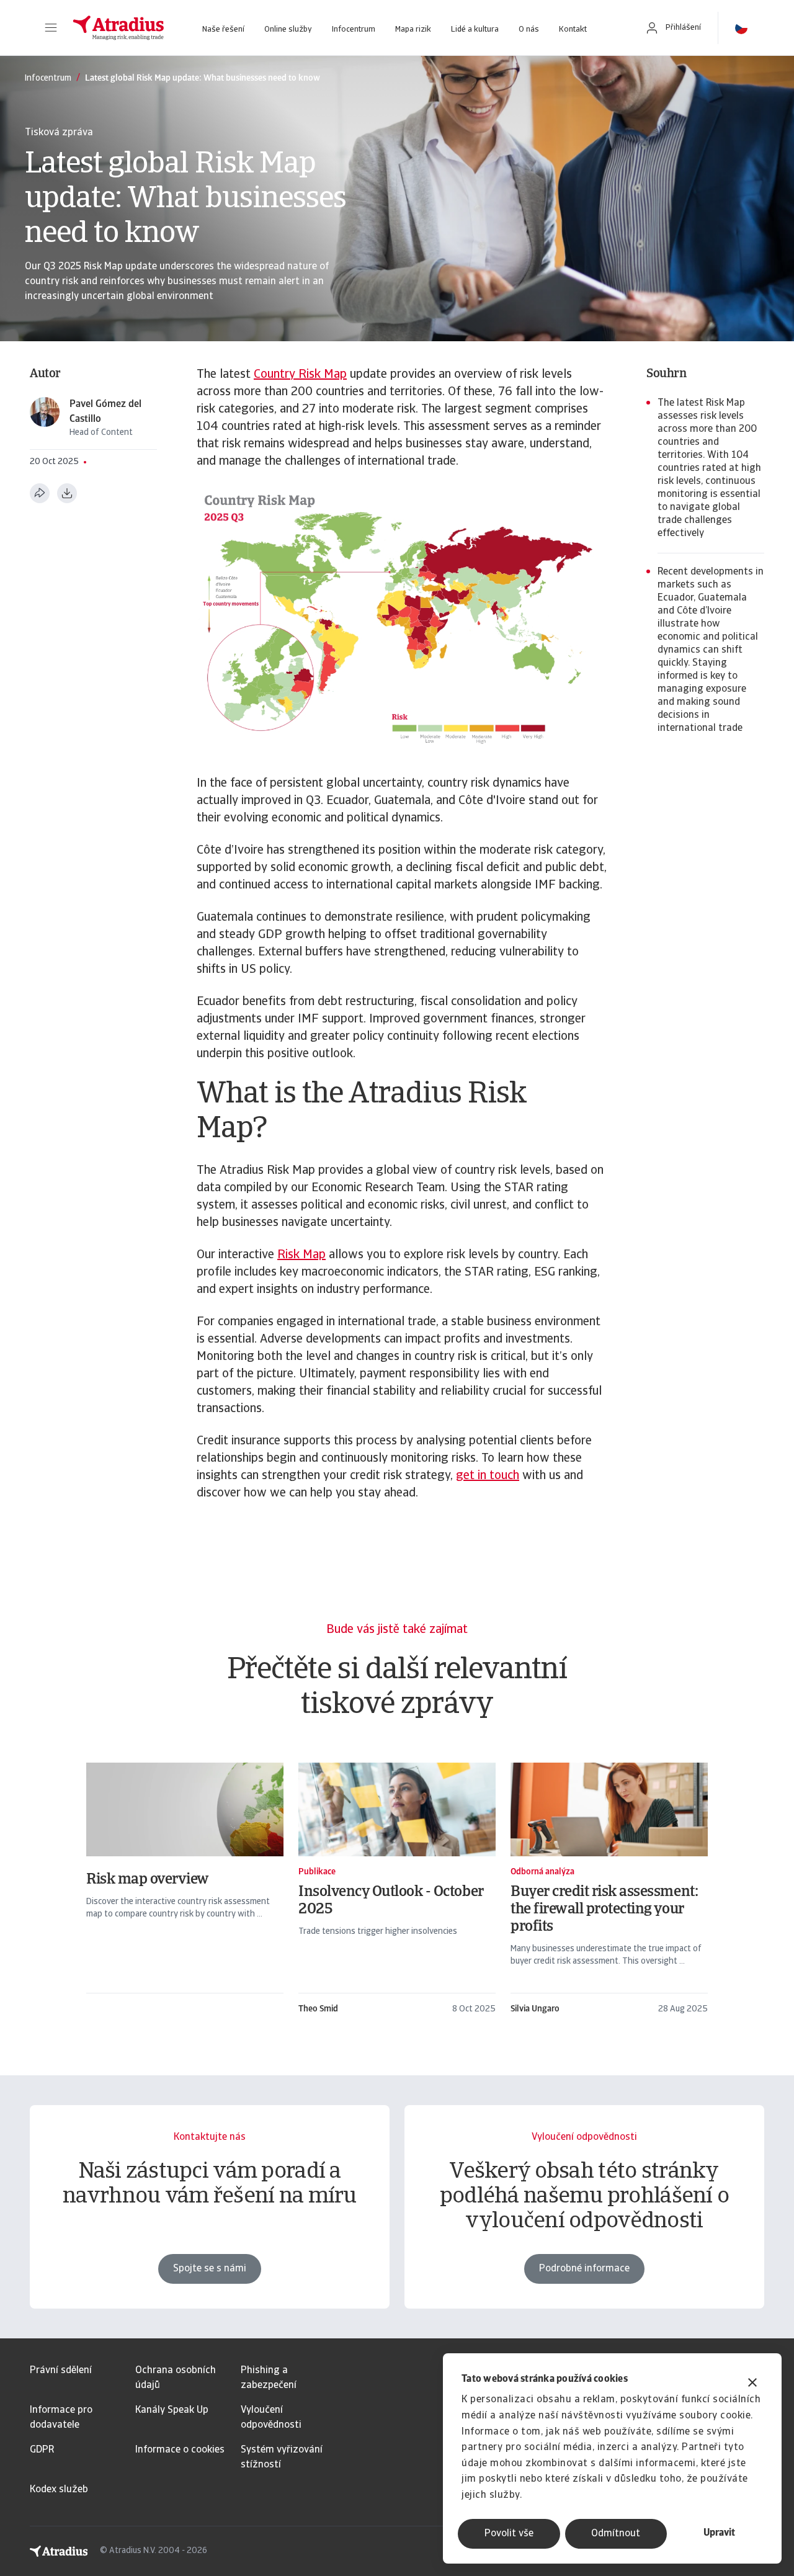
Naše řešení (223, 29)
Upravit (719, 2533)
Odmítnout (616, 2534)
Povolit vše (509, 2534)
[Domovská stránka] (118, 28)
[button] (51, 28)
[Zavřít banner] (752, 2384)
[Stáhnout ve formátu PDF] (67, 493)
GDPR (42, 2450)
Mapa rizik (413, 29)
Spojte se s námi (210, 2269)
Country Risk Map (300, 375)
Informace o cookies (180, 2450)
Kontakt (573, 29)
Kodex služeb (59, 2490)
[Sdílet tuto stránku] (40, 493)
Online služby (288, 29)
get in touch (488, 1476)
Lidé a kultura (475, 29)
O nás (529, 29)
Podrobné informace (584, 2269)
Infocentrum (354, 29)
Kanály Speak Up (172, 2410)
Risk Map (301, 1255)
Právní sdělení (61, 2371)
